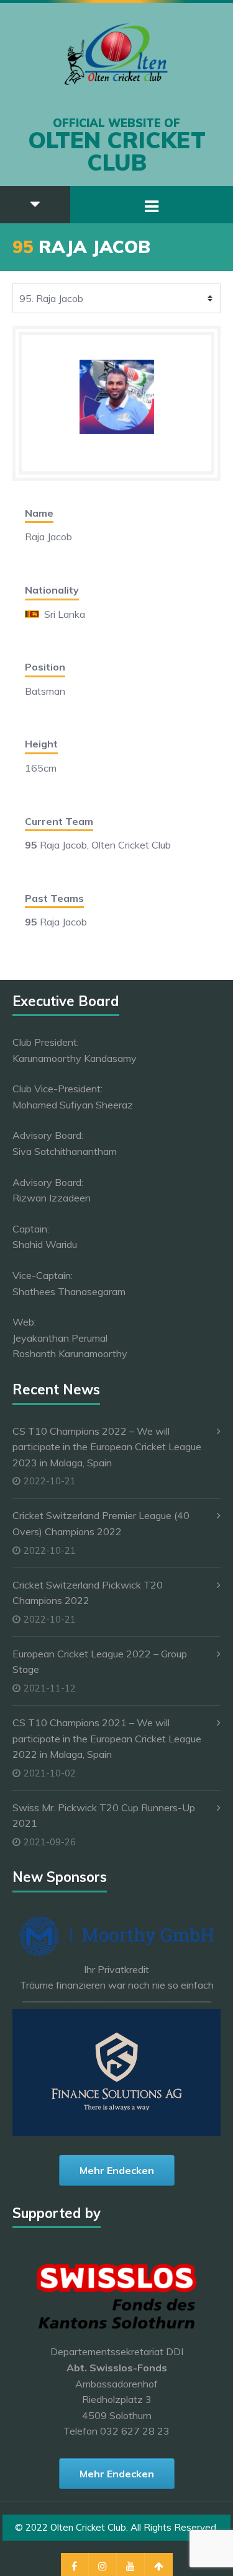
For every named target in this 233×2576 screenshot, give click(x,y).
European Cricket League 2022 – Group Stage (100, 1662)
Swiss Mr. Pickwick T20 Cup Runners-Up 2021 (104, 1816)
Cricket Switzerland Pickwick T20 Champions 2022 (88, 1593)
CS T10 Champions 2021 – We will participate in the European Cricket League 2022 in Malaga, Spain (107, 1738)
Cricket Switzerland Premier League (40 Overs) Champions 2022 (101, 1523)
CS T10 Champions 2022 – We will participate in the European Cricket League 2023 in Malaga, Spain (107, 1447)
